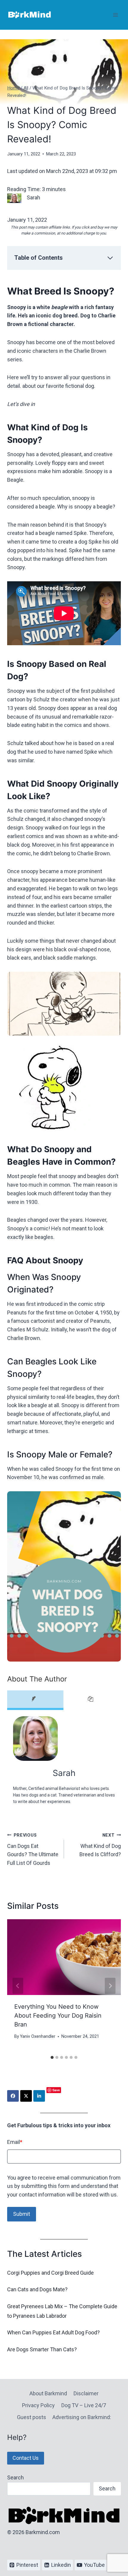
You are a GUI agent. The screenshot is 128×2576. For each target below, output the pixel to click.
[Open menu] (115, 15)
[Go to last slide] (18, 1986)
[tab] (52, 2057)
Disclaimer (86, 2393)
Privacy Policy (38, 2405)
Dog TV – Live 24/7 (84, 2405)
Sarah (64, 1773)
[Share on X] (26, 2096)
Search (15, 2477)
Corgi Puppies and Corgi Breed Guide (50, 2273)
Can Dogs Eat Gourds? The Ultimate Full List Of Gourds (33, 1849)
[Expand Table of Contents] (110, 258)
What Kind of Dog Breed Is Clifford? (100, 1845)
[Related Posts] (92, 1700)
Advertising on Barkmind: (82, 2417)
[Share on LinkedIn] (39, 2096)
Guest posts (32, 2417)
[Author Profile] (35, 1700)
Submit (22, 2214)
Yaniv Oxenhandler (38, 2036)
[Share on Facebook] (13, 2096)
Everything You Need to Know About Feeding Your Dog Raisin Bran (58, 2016)
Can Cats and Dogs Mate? (37, 2289)
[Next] (110, 1986)
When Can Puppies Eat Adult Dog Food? (53, 2332)
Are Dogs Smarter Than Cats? (42, 2349)
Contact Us (26, 2458)
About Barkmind (48, 2393)
